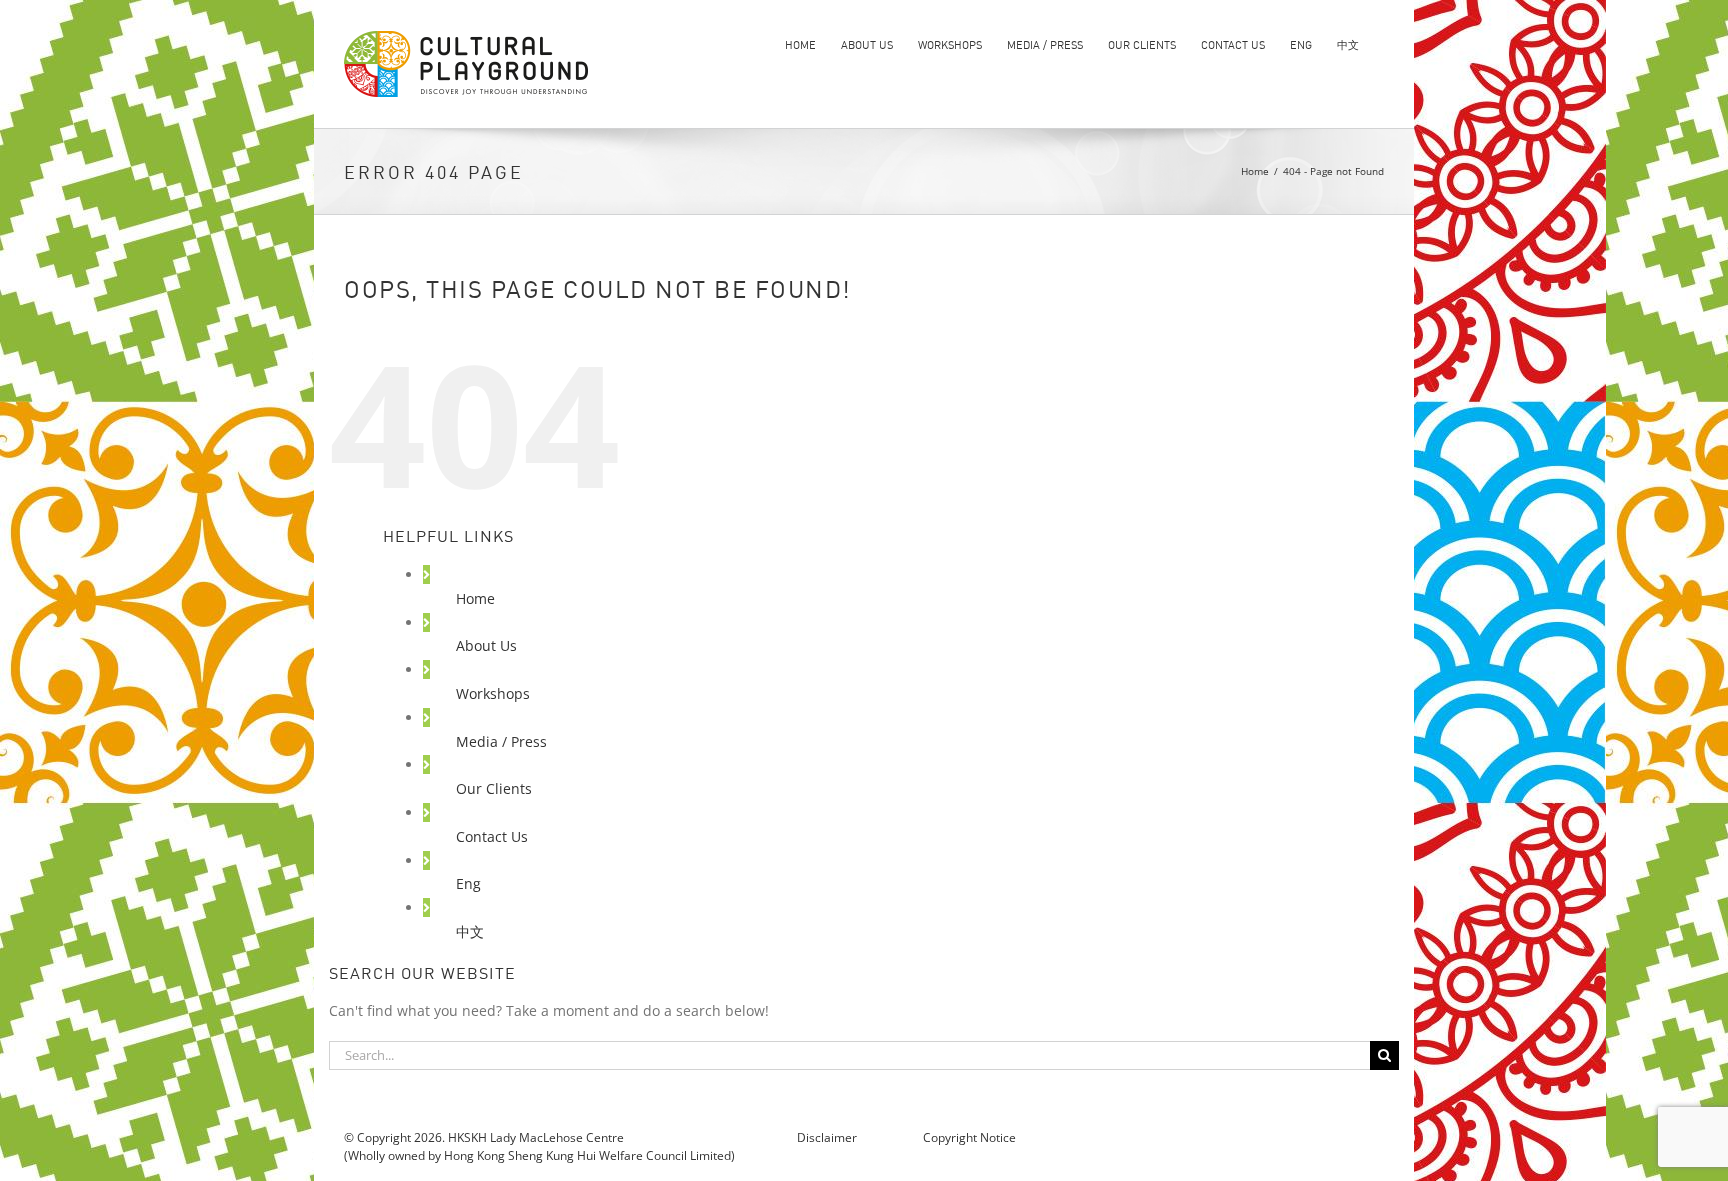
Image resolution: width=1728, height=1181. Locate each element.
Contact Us (492, 836)
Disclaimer (828, 1137)
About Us (486, 645)
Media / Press (501, 741)
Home (475, 598)
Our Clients (494, 788)
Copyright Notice (969, 1137)
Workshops (493, 693)
